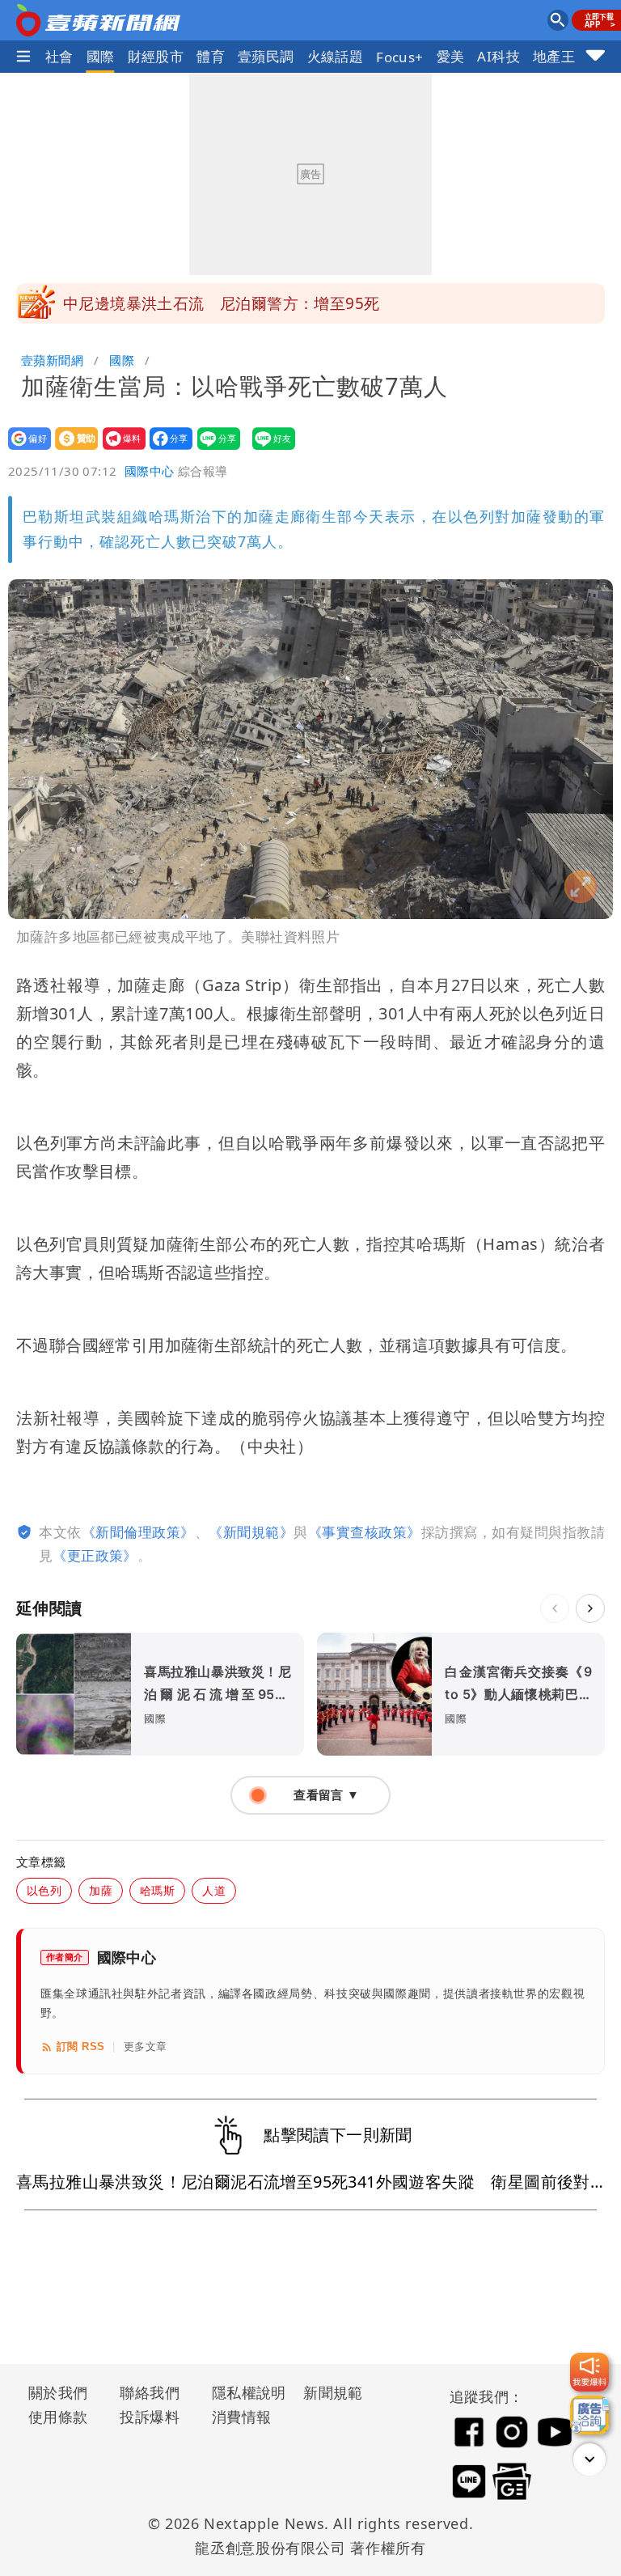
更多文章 (146, 2046)
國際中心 (150, 471)
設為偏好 (25, 449)
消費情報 (242, 2417)
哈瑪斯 (157, 1890)
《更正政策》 (95, 1555)
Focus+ (399, 57)
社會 (59, 56)
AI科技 (498, 56)
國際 (101, 56)
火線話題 (336, 56)
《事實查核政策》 (365, 1532)
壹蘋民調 (266, 56)
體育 (211, 56)
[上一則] (555, 1608)
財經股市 (156, 56)
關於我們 (58, 2392)
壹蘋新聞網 (52, 360)
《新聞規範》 (251, 1532)
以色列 (44, 1890)
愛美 (451, 56)
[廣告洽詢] (589, 2415)
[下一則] (590, 1608)
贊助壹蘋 (72, 449)
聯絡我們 (150, 2392)
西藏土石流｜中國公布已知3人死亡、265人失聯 (230, 303)
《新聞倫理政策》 (138, 1532)
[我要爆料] (589, 2372)
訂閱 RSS (80, 2046)
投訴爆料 (150, 2417)
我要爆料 (119, 449)
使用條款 (58, 2417)
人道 (214, 1890)
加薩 (101, 1890)
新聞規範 (333, 2392)
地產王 (554, 56)
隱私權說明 (243, 2392)
